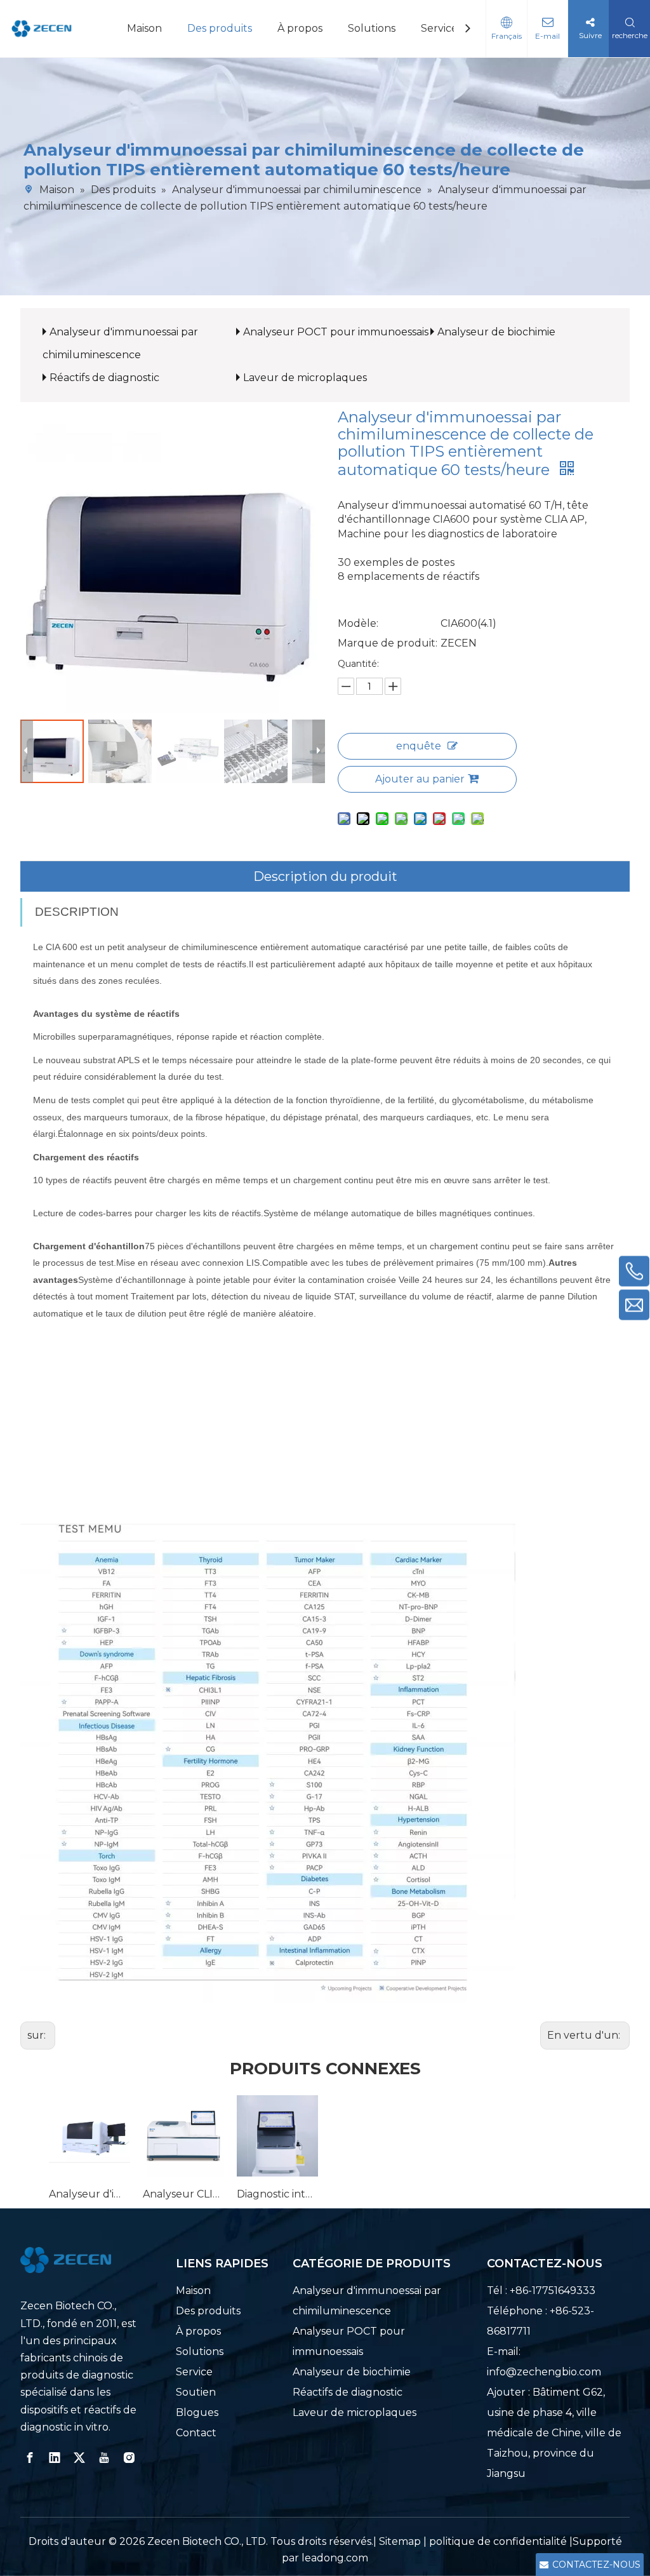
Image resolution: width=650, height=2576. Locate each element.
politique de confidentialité (499, 2541)
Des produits (220, 28)
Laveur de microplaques (305, 378)
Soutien (196, 2392)
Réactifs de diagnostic (104, 378)
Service (439, 28)
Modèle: (358, 623)
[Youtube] (104, 2458)
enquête (419, 746)
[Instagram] (129, 2458)
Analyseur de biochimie (496, 332)
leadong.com (335, 2558)
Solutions (372, 28)
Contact (196, 2433)
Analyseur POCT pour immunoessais (336, 332)
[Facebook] (30, 2458)
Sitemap (400, 2541)
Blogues (197, 2412)
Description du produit (325, 876)
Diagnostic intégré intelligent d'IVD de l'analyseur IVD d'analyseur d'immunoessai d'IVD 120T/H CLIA (277, 2194)
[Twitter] (79, 2458)
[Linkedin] (55, 2458)
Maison (144, 28)
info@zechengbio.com (544, 2372)
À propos (300, 28)
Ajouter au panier (420, 779)
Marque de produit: (388, 643)
